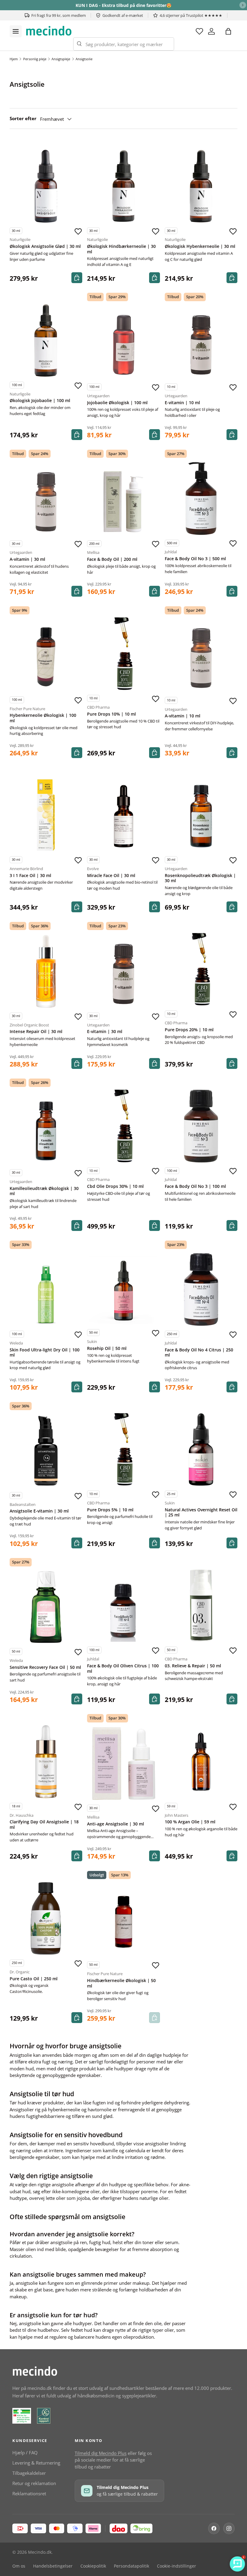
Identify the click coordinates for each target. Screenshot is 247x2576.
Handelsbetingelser (53, 2566)
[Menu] (16, 31)
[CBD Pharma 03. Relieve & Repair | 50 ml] (201, 1605)
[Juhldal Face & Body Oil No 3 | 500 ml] (201, 498)
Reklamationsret (29, 2493)
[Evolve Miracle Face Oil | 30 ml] (123, 815)
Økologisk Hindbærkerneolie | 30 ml (121, 249)
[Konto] (211, 31)
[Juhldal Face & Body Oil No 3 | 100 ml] (201, 1126)
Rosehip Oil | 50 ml (107, 1348)
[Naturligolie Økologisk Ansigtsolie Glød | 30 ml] (46, 186)
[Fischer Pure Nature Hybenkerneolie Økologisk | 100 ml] (46, 655)
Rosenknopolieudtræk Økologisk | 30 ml (200, 878)
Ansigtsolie (84, 59)
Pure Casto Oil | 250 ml (34, 1979)
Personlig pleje (35, 59)
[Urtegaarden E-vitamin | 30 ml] (123, 971)
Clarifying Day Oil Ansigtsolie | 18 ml (44, 1825)
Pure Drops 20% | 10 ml (189, 1030)
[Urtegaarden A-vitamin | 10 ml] (201, 656)
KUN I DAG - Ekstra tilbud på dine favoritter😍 (123, 5)
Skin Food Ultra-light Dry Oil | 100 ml (45, 1353)
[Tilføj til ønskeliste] (78, 231)
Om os (19, 2566)
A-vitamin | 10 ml (183, 716)
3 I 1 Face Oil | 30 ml (30, 876)
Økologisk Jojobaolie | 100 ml (40, 401)
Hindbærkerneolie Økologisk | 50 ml (121, 1983)
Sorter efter (23, 118)
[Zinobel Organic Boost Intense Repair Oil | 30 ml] (46, 971)
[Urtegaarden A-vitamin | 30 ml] (46, 499)
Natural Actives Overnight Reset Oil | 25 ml (201, 1513)
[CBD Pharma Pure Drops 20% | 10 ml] (201, 969)
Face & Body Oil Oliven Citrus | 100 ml (123, 1669)
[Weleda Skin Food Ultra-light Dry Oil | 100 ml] (46, 1290)
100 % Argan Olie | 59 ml (190, 1822)
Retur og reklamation (34, 2483)
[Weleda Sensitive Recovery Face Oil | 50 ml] (46, 1607)
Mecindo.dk (40, 2552)
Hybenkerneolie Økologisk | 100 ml (43, 718)
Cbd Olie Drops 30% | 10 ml (115, 1186)
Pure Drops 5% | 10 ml (110, 1510)
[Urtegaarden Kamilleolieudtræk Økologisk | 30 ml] (46, 1128)
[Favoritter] (199, 31)
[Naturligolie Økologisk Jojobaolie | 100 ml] (46, 340)
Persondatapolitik (131, 2566)
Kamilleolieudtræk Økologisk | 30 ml (44, 1191)
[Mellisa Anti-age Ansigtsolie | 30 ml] (123, 1764)
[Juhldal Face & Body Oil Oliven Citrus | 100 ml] (123, 1605)
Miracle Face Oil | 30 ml (111, 876)
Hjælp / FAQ (25, 2453)
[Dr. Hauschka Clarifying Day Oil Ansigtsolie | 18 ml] (46, 1761)
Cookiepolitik (93, 2566)
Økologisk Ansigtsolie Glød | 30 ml (45, 246)
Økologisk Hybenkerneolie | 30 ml (200, 246)
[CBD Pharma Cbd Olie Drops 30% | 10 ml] (123, 1126)
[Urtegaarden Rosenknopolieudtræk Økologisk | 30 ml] (201, 815)
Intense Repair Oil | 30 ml (36, 1032)
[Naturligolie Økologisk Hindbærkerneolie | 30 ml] (123, 186)
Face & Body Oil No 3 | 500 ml (195, 559)
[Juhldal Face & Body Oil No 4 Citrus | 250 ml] (201, 1290)
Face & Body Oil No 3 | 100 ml (195, 1186)
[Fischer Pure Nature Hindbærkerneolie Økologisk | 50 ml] (123, 1920)
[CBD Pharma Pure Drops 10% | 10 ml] (123, 654)
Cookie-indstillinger (177, 2566)
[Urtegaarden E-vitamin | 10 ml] (201, 342)
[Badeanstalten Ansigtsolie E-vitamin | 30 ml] (46, 1451)
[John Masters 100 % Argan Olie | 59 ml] (201, 1761)
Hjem (14, 59)
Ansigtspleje (61, 59)
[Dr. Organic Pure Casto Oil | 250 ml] (46, 1918)
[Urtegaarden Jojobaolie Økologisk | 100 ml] (123, 342)
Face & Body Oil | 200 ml (112, 559)
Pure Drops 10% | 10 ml (111, 714)
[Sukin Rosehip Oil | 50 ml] (123, 1288)
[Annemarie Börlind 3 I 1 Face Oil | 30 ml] (46, 815)
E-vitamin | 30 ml (105, 1032)
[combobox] (124, 44)
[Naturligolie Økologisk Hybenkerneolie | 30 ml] (201, 186)
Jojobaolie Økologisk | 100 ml (117, 403)
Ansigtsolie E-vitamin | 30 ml (39, 1511)
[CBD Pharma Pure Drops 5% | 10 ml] (123, 1449)
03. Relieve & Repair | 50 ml (193, 1666)
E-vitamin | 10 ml (182, 403)
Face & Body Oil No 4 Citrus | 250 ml (199, 1353)
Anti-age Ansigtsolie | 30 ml (116, 1824)
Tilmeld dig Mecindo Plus (101, 2453)
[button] (228, 31)
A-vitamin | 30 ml (27, 559)
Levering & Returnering (36, 2463)
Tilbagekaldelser (29, 2473)
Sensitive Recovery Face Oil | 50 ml (45, 1667)
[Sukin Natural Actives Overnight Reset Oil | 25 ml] (201, 1449)
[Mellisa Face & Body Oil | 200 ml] (123, 499)
